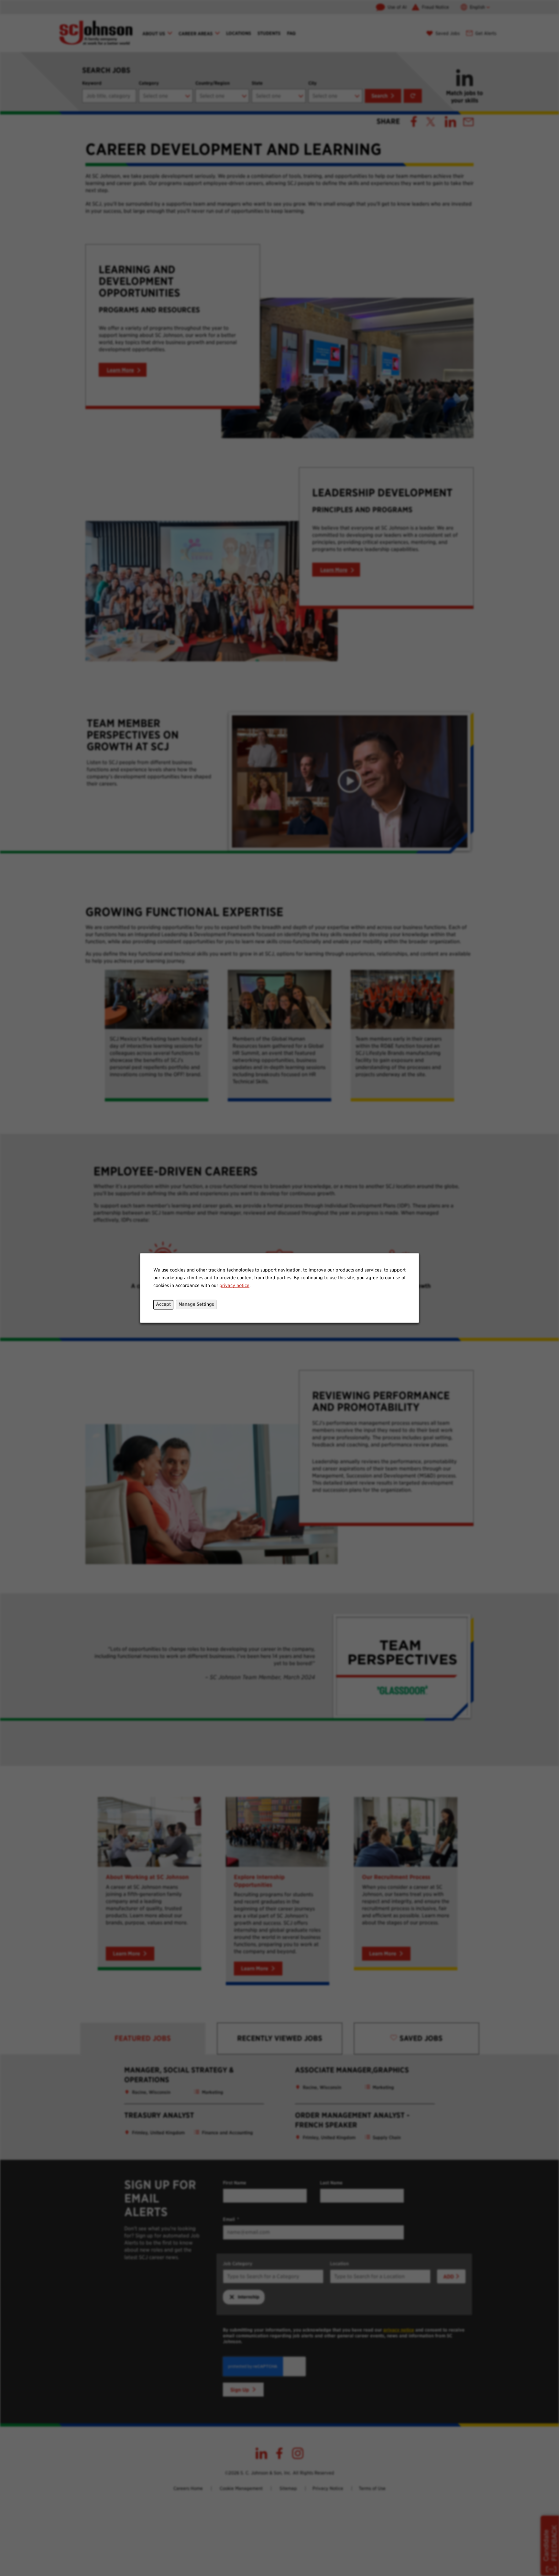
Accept (163, 1304)
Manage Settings (196, 1304)
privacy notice (234, 1285)
